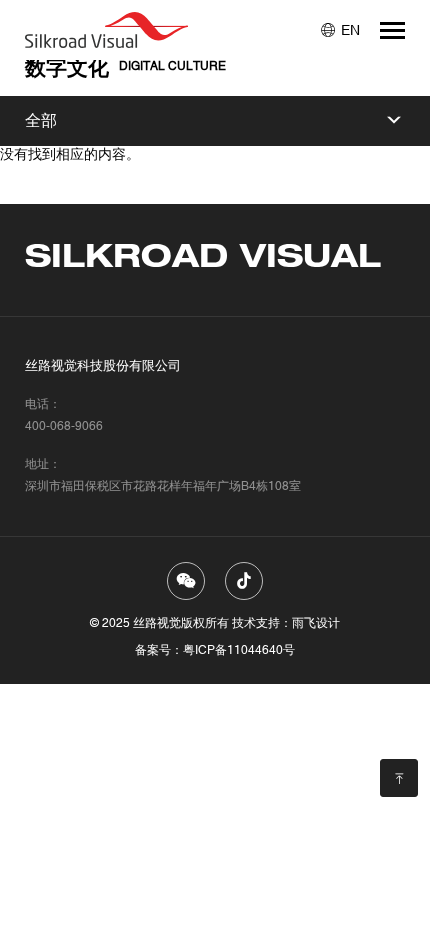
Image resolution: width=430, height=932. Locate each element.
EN (350, 30)
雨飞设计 (316, 623)
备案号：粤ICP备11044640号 (215, 650)
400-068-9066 (64, 426)
